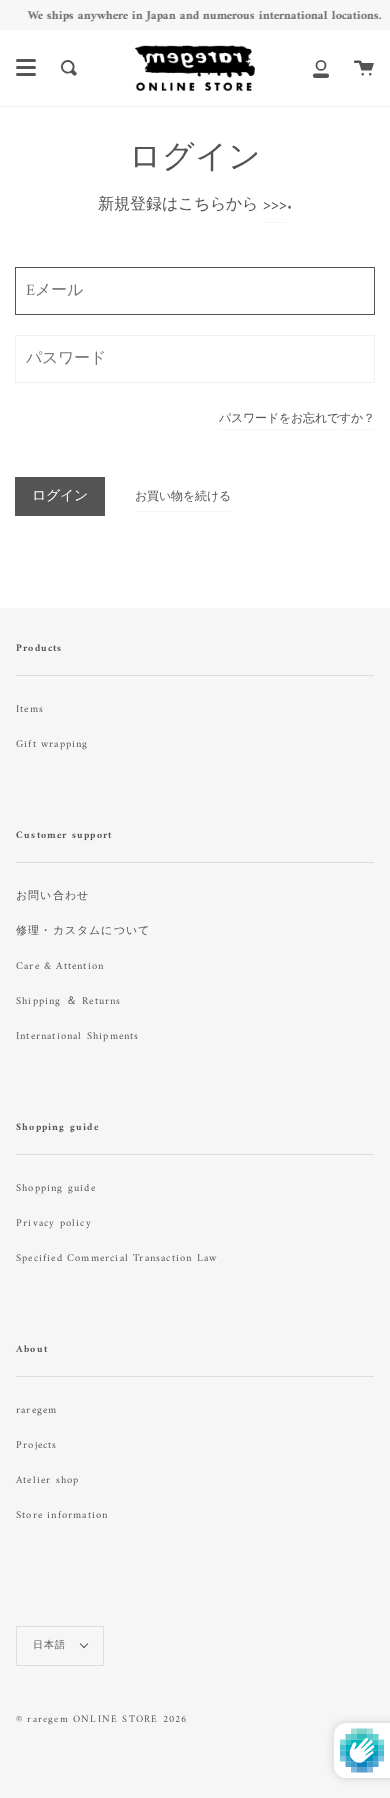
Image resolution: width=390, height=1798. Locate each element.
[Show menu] (26, 68)
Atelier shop (47, 1480)
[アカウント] (321, 68)
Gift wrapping (52, 744)
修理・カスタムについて (83, 931)
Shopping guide (56, 1188)
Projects (37, 1445)
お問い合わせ (52, 896)
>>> (275, 205)
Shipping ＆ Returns (69, 1001)
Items (30, 709)
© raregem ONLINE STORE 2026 (101, 1719)
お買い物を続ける (183, 497)
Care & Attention (60, 966)
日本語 (52, 1645)
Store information (62, 1515)
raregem (36, 1410)
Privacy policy (54, 1223)
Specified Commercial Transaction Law (116, 1258)
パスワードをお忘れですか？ (297, 422)
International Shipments (78, 1036)
